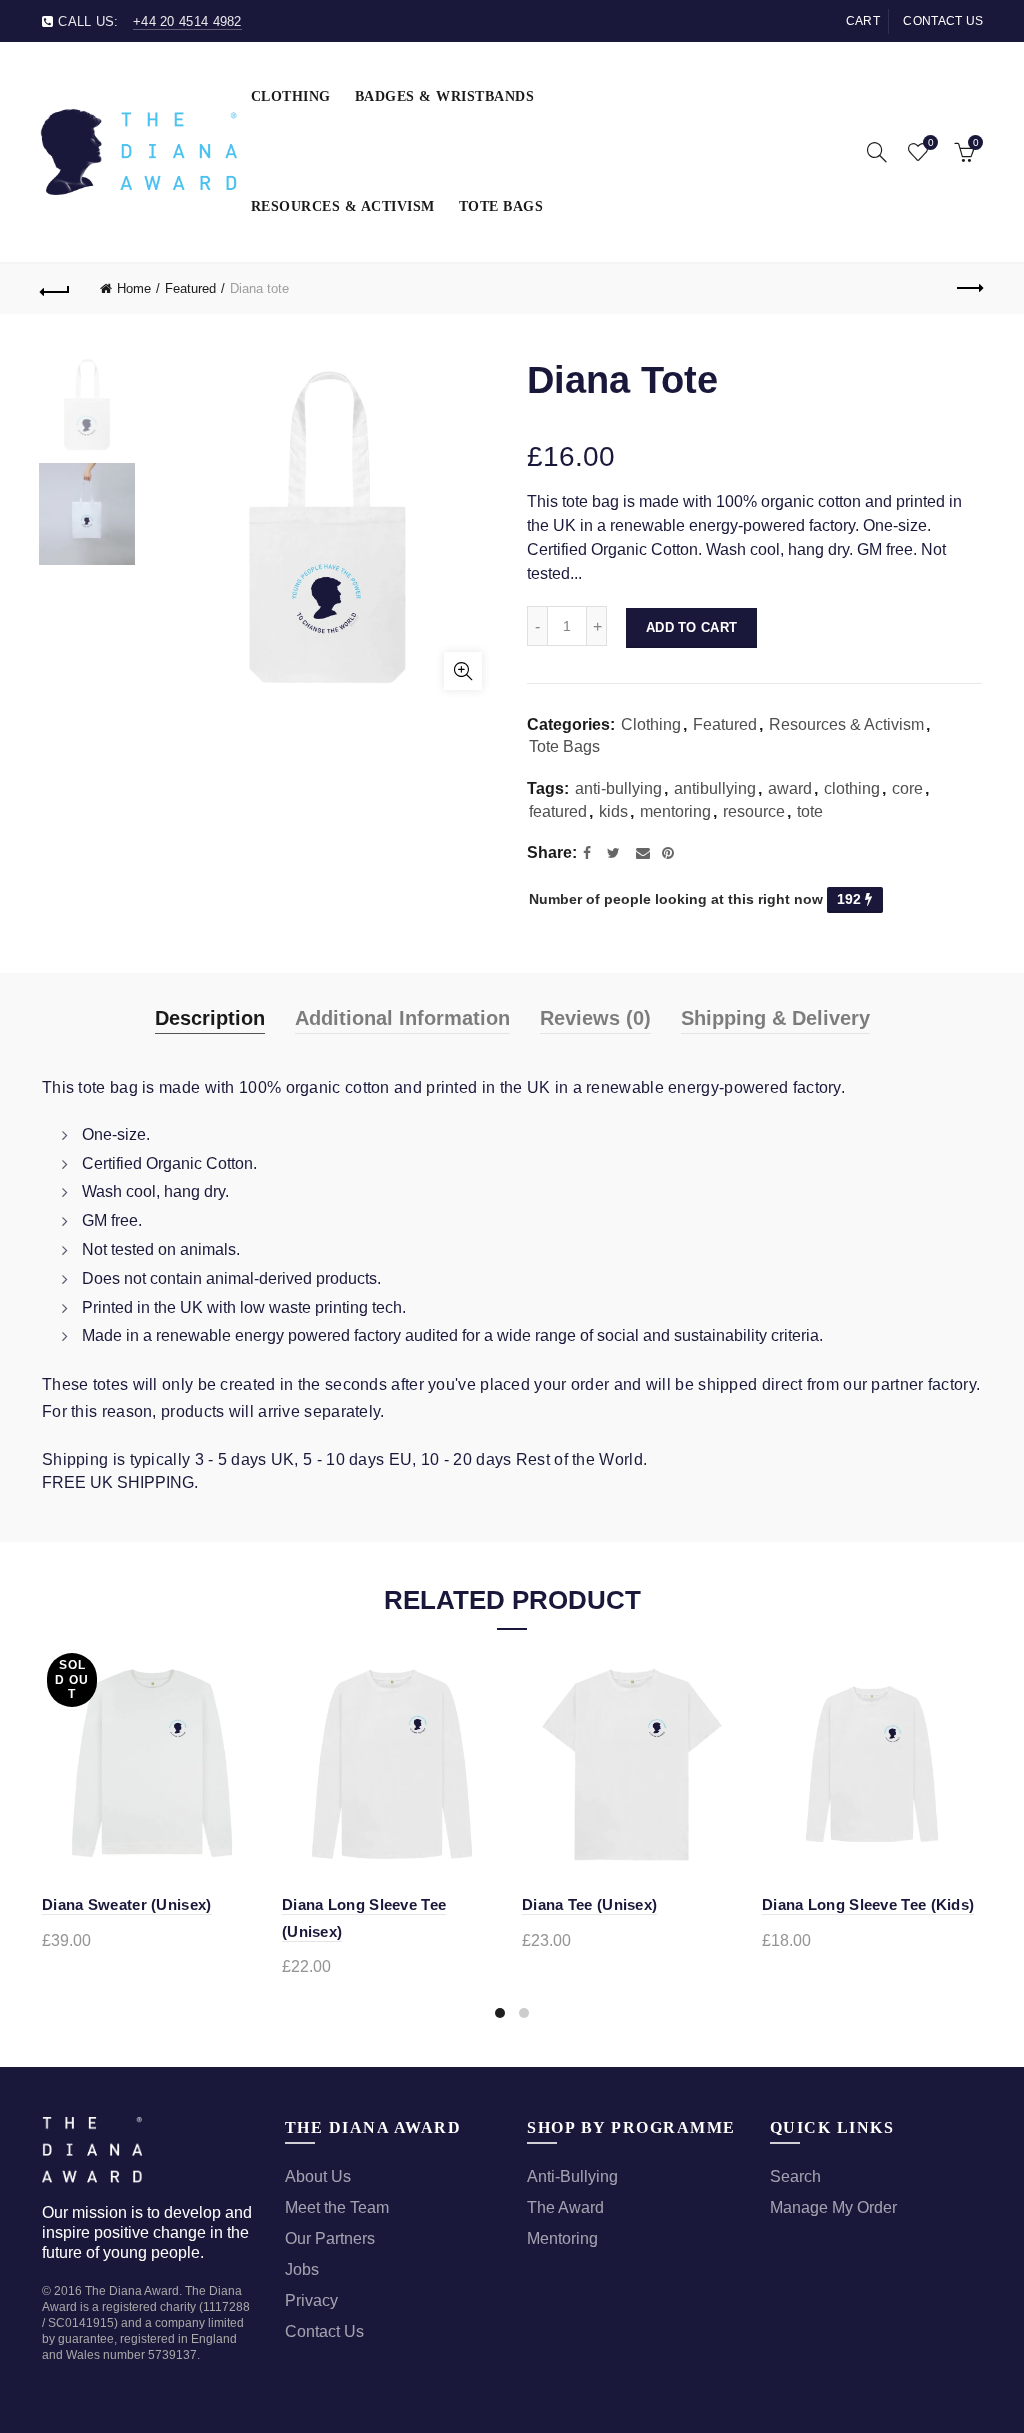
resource (754, 811)
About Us (318, 2176)
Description (210, 1018)
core (907, 788)
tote (810, 811)
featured (558, 811)
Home (134, 288)
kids (613, 811)
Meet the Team (337, 2207)
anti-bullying (618, 788)
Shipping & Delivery (775, 1018)
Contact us (943, 21)
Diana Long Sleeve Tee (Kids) (868, 1904)
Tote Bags (501, 206)
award (790, 788)
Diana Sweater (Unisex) (127, 1904)
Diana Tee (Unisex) (589, 1904)
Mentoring (562, 2238)
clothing (852, 788)
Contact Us (324, 2331)
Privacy (311, 2300)
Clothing (291, 96)
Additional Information (402, 1018)
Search (795, 2176)
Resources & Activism (343, 206)
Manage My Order (833, 2207)
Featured (190, 288)
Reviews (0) (595, 1018)
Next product (968, 289)
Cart (863, 21)
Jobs (302, 2269)
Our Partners (330, 2238)
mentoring (675, 811)
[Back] (56, 289)
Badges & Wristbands (445, 96)
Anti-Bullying (572, 2176)
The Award (565, 2207)
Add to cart (691, 627)
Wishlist (930, 142)
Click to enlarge (463, 671)
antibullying (715, 788)
